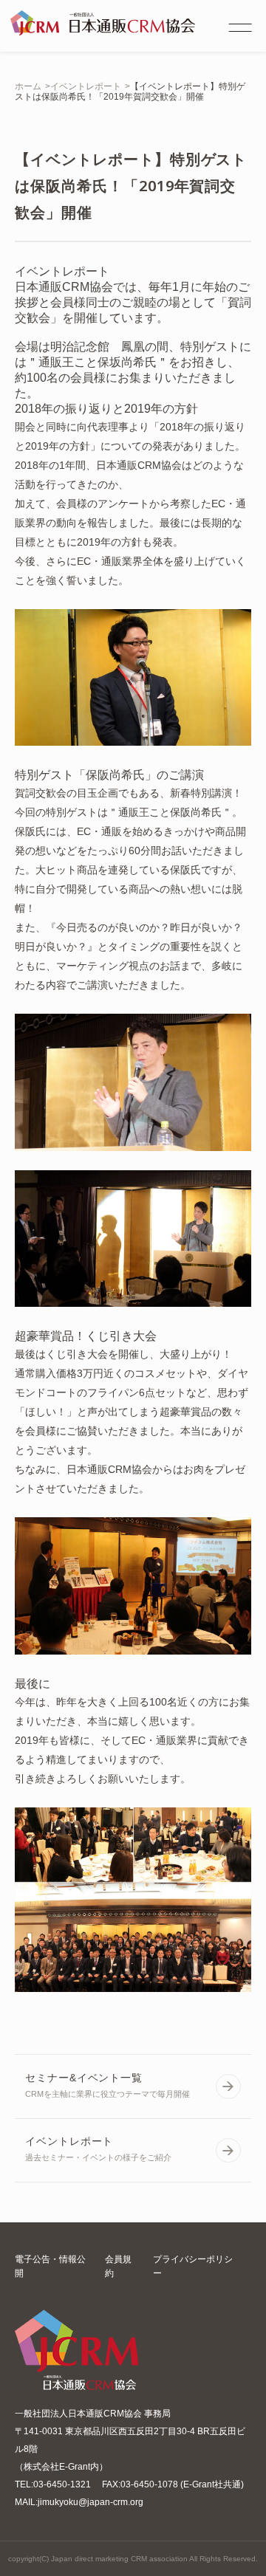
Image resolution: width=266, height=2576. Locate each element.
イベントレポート (86, 86)
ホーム (28, 86)
